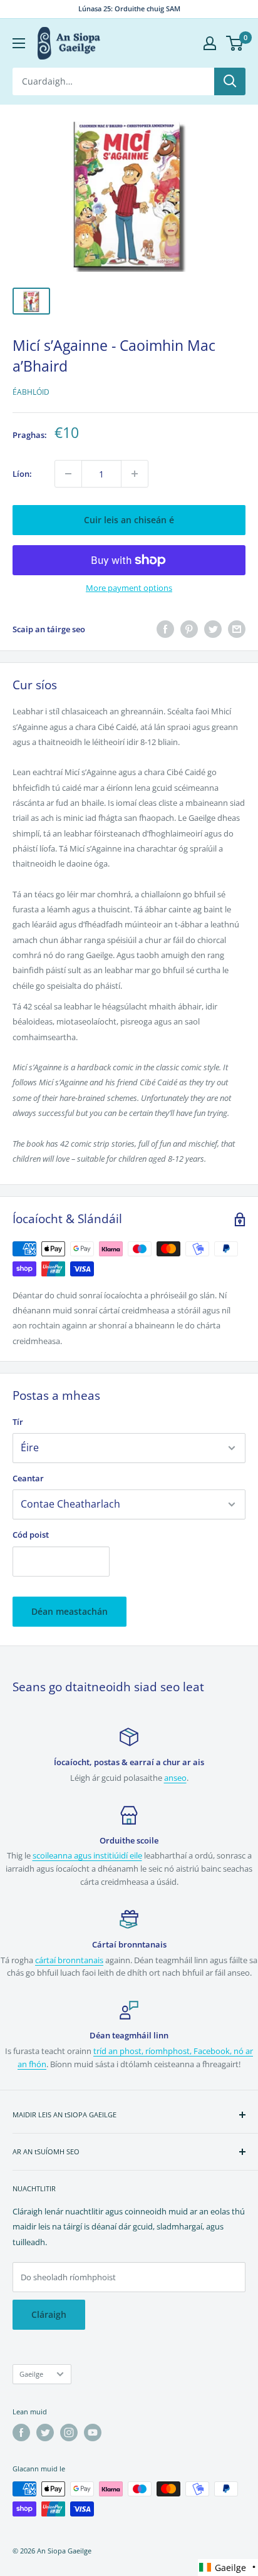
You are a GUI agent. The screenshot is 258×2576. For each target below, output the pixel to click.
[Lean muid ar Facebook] (21, 2433)
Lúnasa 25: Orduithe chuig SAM (129, 8)
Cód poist (31, 1535)
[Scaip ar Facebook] (165, 629)
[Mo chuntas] (210, 43)
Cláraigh (49, 2314)
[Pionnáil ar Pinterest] (189, 629)
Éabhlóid (31, 392)
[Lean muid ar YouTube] (93, 2433)
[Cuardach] (230, 81)
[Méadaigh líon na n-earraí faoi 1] (135, 474)
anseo (175, 1778)
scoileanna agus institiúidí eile (87, 1855)
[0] (235, 43)
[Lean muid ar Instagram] (69, 2433)
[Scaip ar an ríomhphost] (237, 629)
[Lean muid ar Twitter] (45, 2433)
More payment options (129, 588)
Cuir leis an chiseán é (129, 520)
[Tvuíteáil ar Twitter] (213, 629)
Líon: (22, 474)
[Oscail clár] (19, 43)
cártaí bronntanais (69, 1960)
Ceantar (28, 1478)
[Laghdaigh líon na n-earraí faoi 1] (68, 474)
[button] (228, 2568)
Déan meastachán (70, 1611)
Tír (18, 1422)
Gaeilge (31, 2374)
